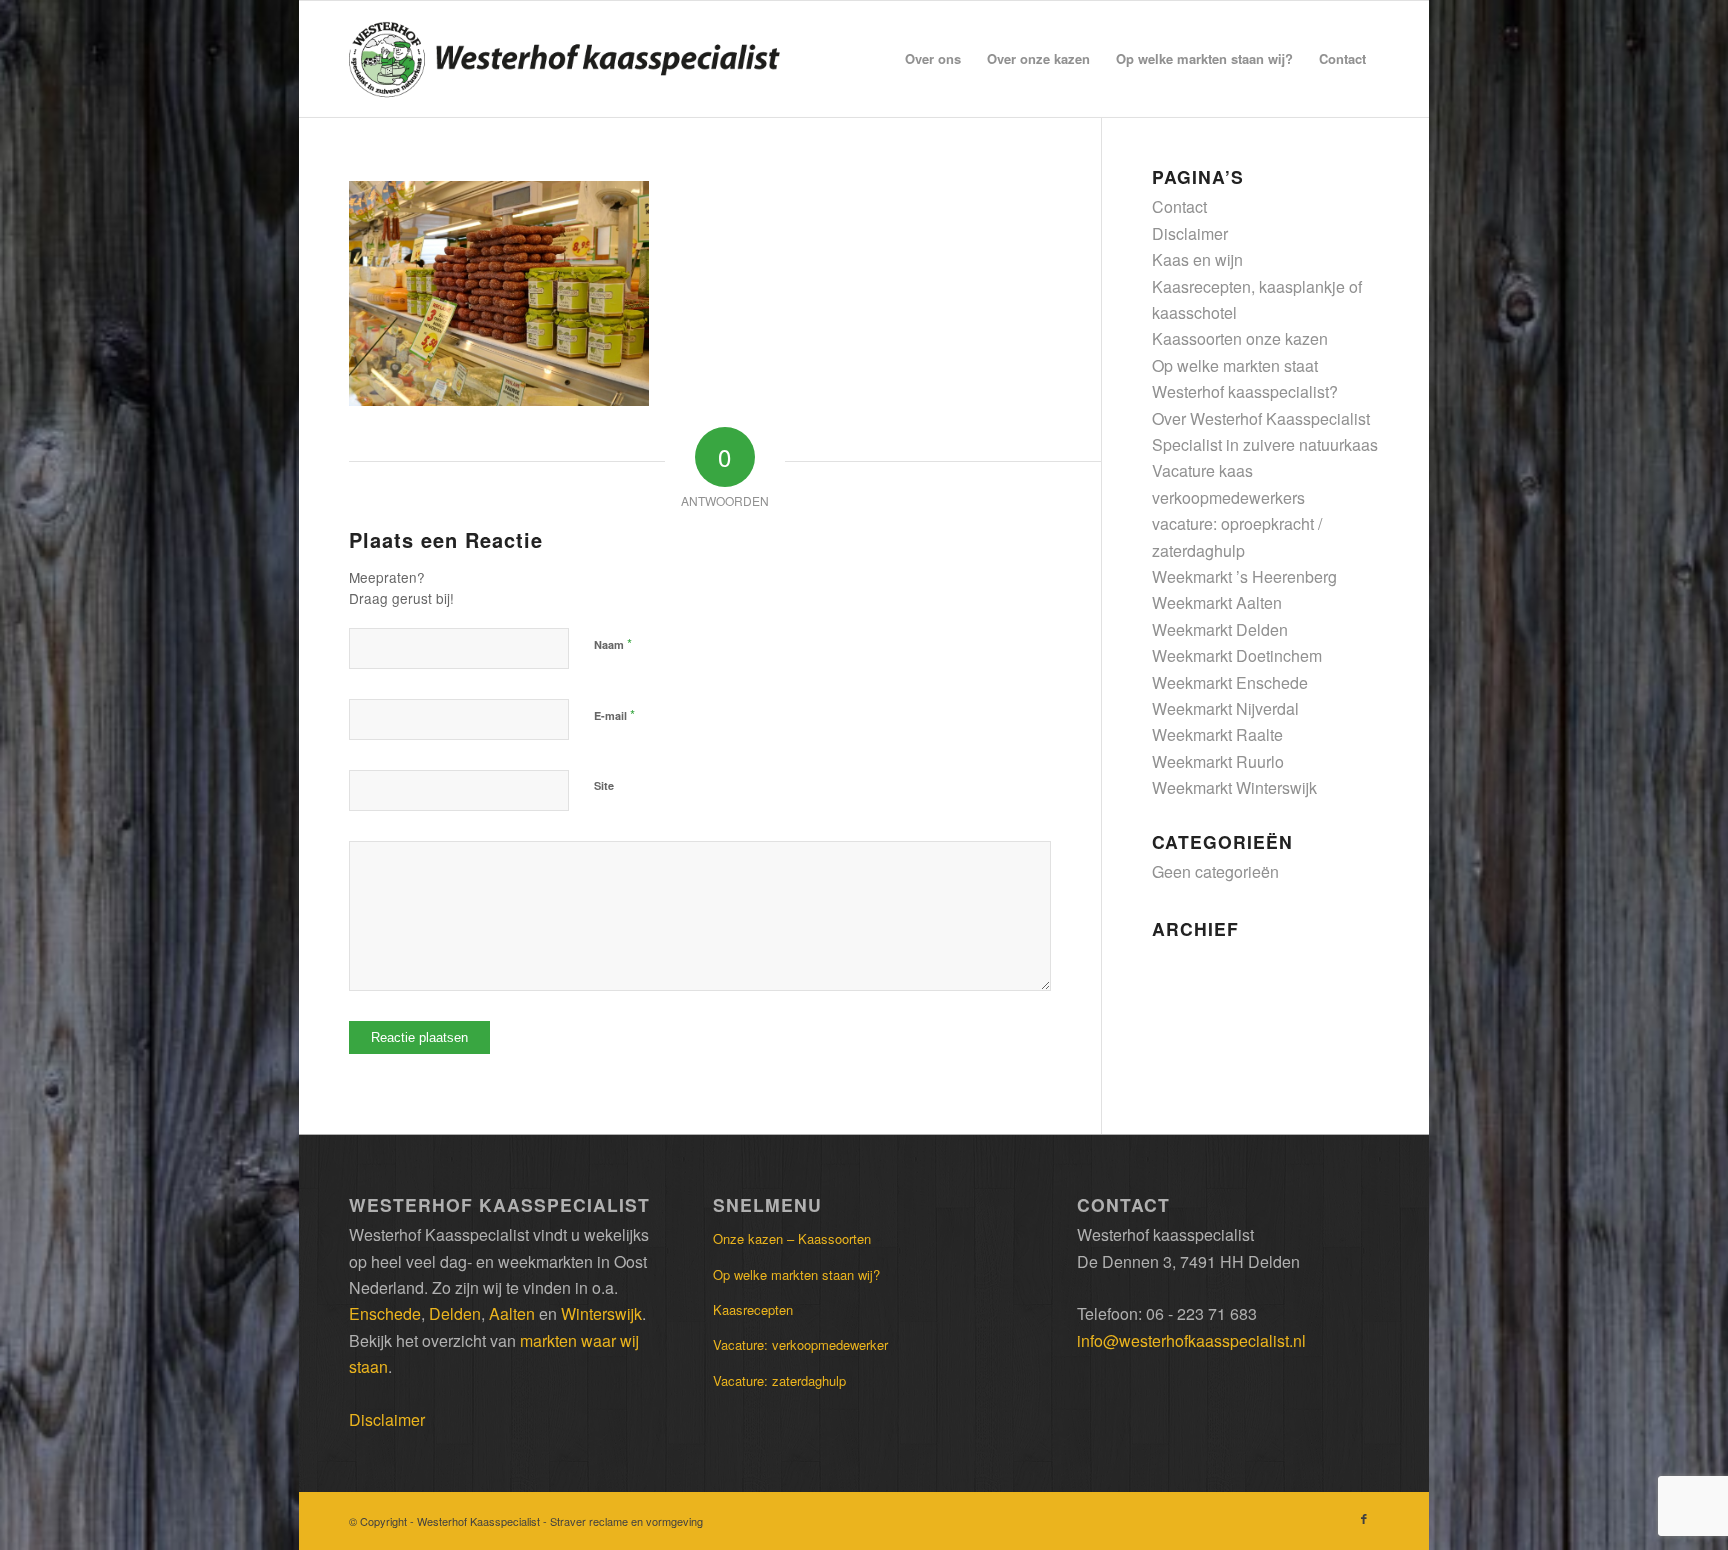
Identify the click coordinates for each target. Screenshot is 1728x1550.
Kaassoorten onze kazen (1240, 338)
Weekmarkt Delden (1220, 629)
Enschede (385, 1313)
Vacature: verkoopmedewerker (800, 1344)
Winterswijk (601, 1313)
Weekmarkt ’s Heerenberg (1244, 576)
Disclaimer (1190, 233)
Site (604, 785)
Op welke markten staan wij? (796, 1274)
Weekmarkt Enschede (1230, 682)
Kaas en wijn (1197, 259)
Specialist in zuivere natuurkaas (1265, 444)
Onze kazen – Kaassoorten (792, 1238)
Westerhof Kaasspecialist (480, 1521)
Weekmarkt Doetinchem (1237, 655)
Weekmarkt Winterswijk (1234, 787)
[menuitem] (933, 59)
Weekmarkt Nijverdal (1225, 708)
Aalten (512, 1313)
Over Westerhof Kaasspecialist (1261, 418)
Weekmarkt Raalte (1217, 734)
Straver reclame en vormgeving (626, 1521)
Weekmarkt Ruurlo (1218, 761)
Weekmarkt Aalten (1217, 602)
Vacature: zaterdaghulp (779, 1380)
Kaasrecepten (753, 1309)
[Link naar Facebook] (1364, 1518)
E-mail (614, 714)
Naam (613, 643)
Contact (1179, 206)
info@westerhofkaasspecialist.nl (1191, 1340)
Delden (455, 1313)
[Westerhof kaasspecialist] (564, 59)
